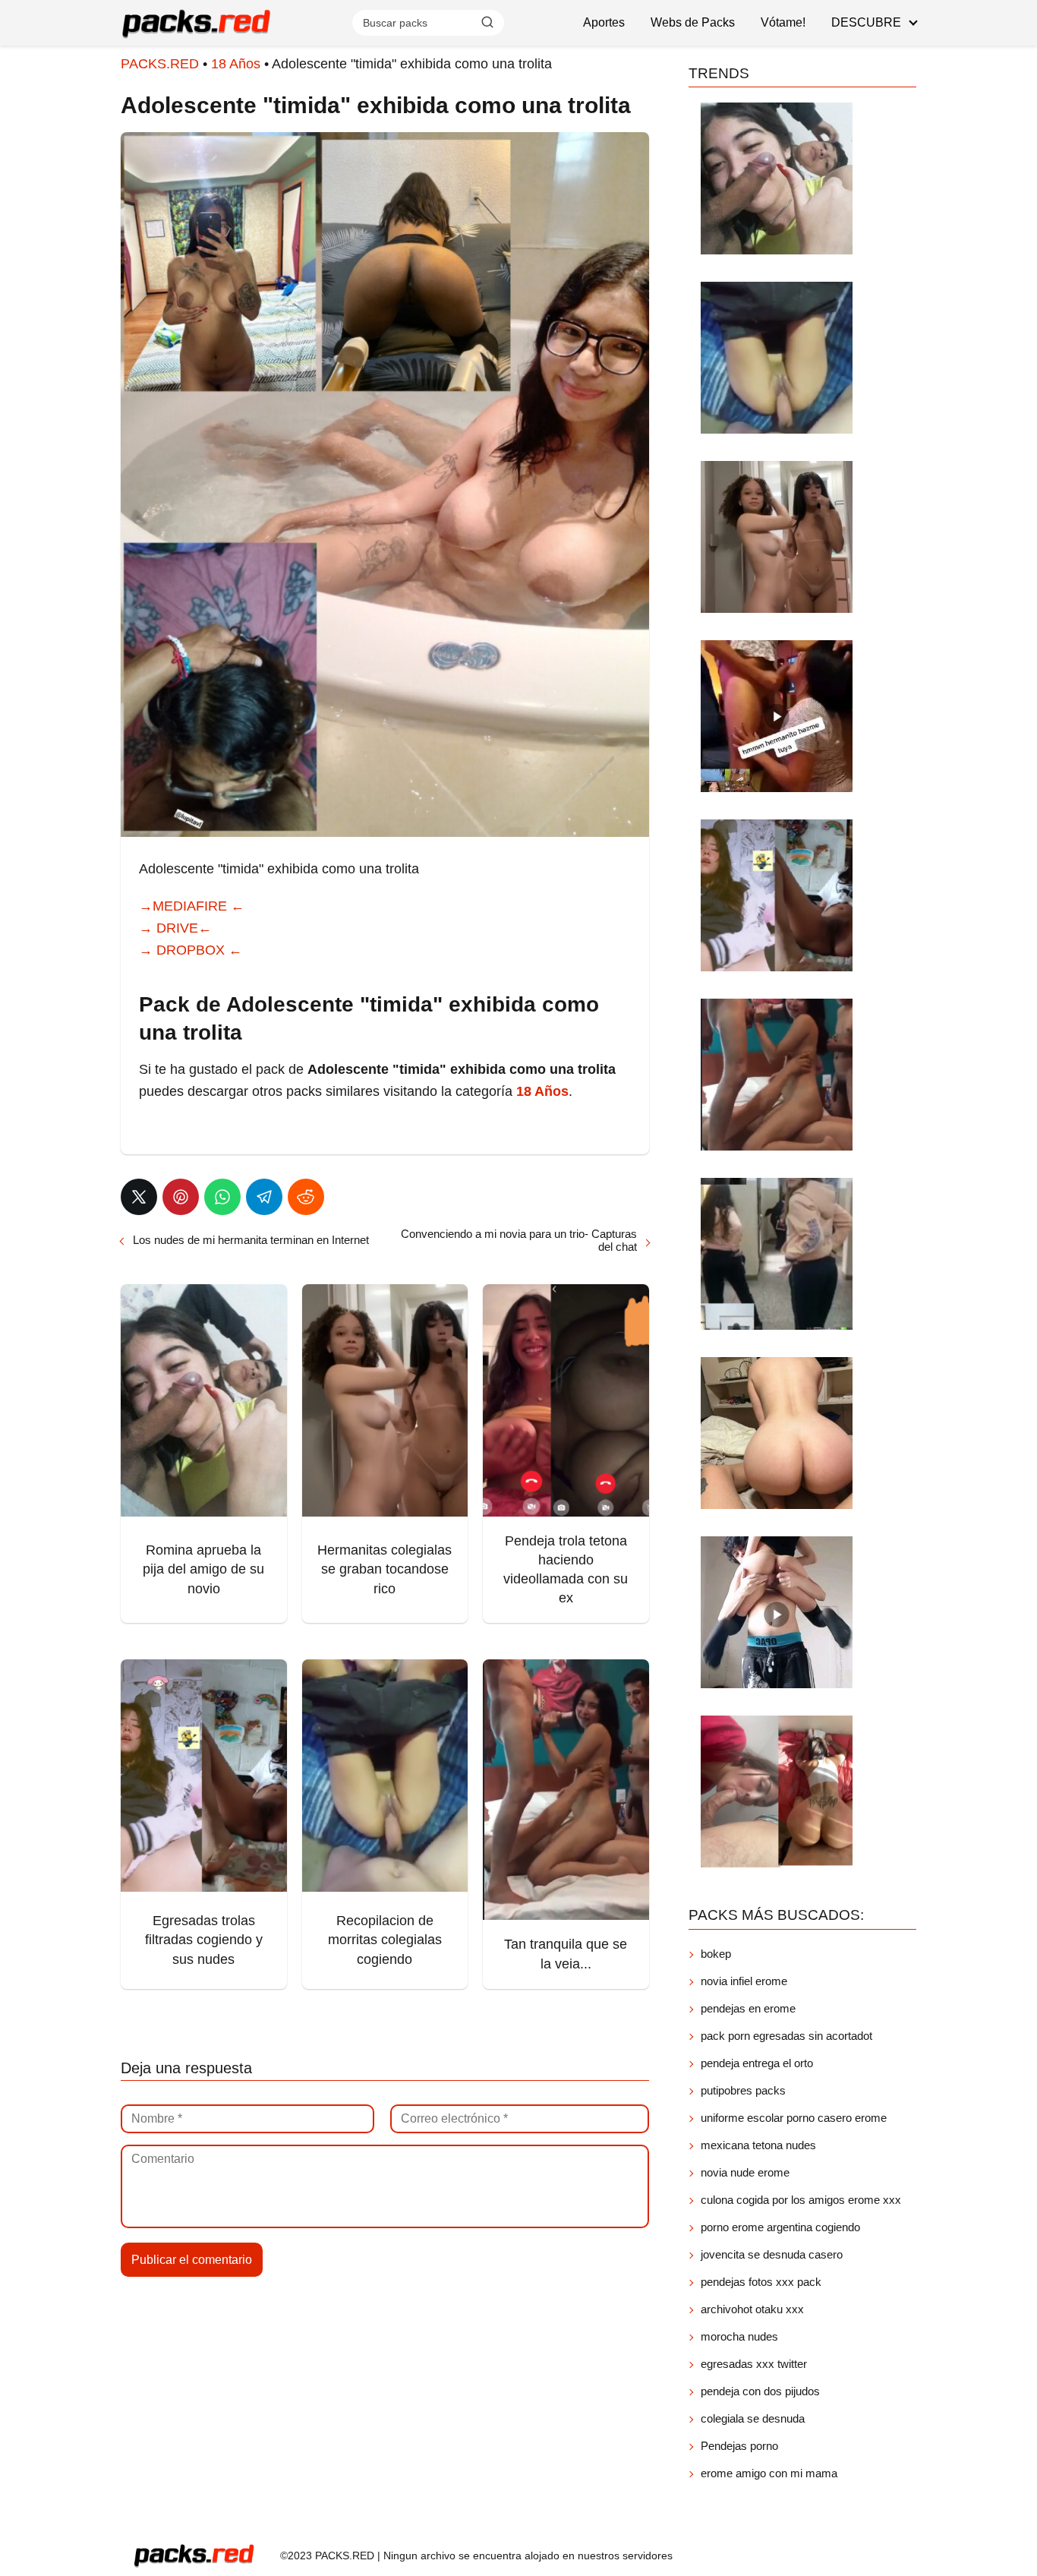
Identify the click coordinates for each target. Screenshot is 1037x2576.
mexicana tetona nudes (758, 2145)
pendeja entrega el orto (757, 2063)
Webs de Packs (693, 22)
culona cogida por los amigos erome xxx (801, 2200)
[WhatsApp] (222, 1197)
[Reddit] (306, 1197)
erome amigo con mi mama (769, 2473)
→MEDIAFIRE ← (192, 906)
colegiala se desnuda (753, 2418)
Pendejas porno (739, 2446)
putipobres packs (743, 2090)
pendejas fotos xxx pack (761, 2282)
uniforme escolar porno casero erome (794, 2118)
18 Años (236, 64)
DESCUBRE (866, 22)
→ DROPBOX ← (191, 950)
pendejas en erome (748, 2008)
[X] (139, 1197)
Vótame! (783, 22)
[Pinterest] (181, 1197)
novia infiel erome (744, 1981)
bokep (716, 1954)
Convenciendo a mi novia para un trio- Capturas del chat (519, 1240)
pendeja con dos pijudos (760, 2391)
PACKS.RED (160, 64)
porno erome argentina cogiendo (780, 2227)
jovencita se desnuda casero (772, 2254)
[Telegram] (264, 1197)
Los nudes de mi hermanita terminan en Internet (251, 1240)
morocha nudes (739, 2336)
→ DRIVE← (175, 928)
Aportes (604, 22)
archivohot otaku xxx (752, 2309)
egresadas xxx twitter (754, 2364)
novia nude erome (745, 2172)
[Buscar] (487, 22)
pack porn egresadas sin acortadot (786, 2036)
